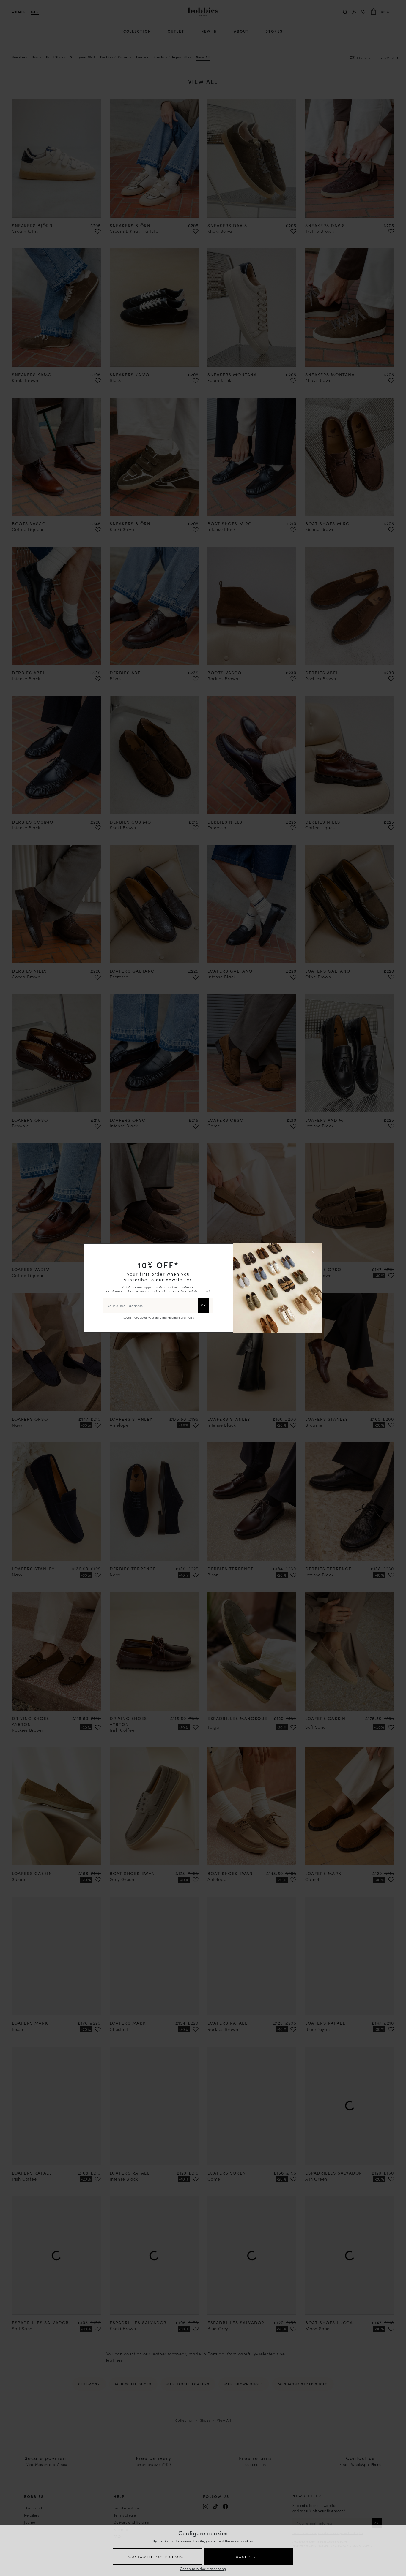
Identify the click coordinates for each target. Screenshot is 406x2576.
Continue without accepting (203, 2568)
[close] (314, 1252)
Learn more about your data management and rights (159, 1317)
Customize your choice (157, 2556)
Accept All (249, 2556)
